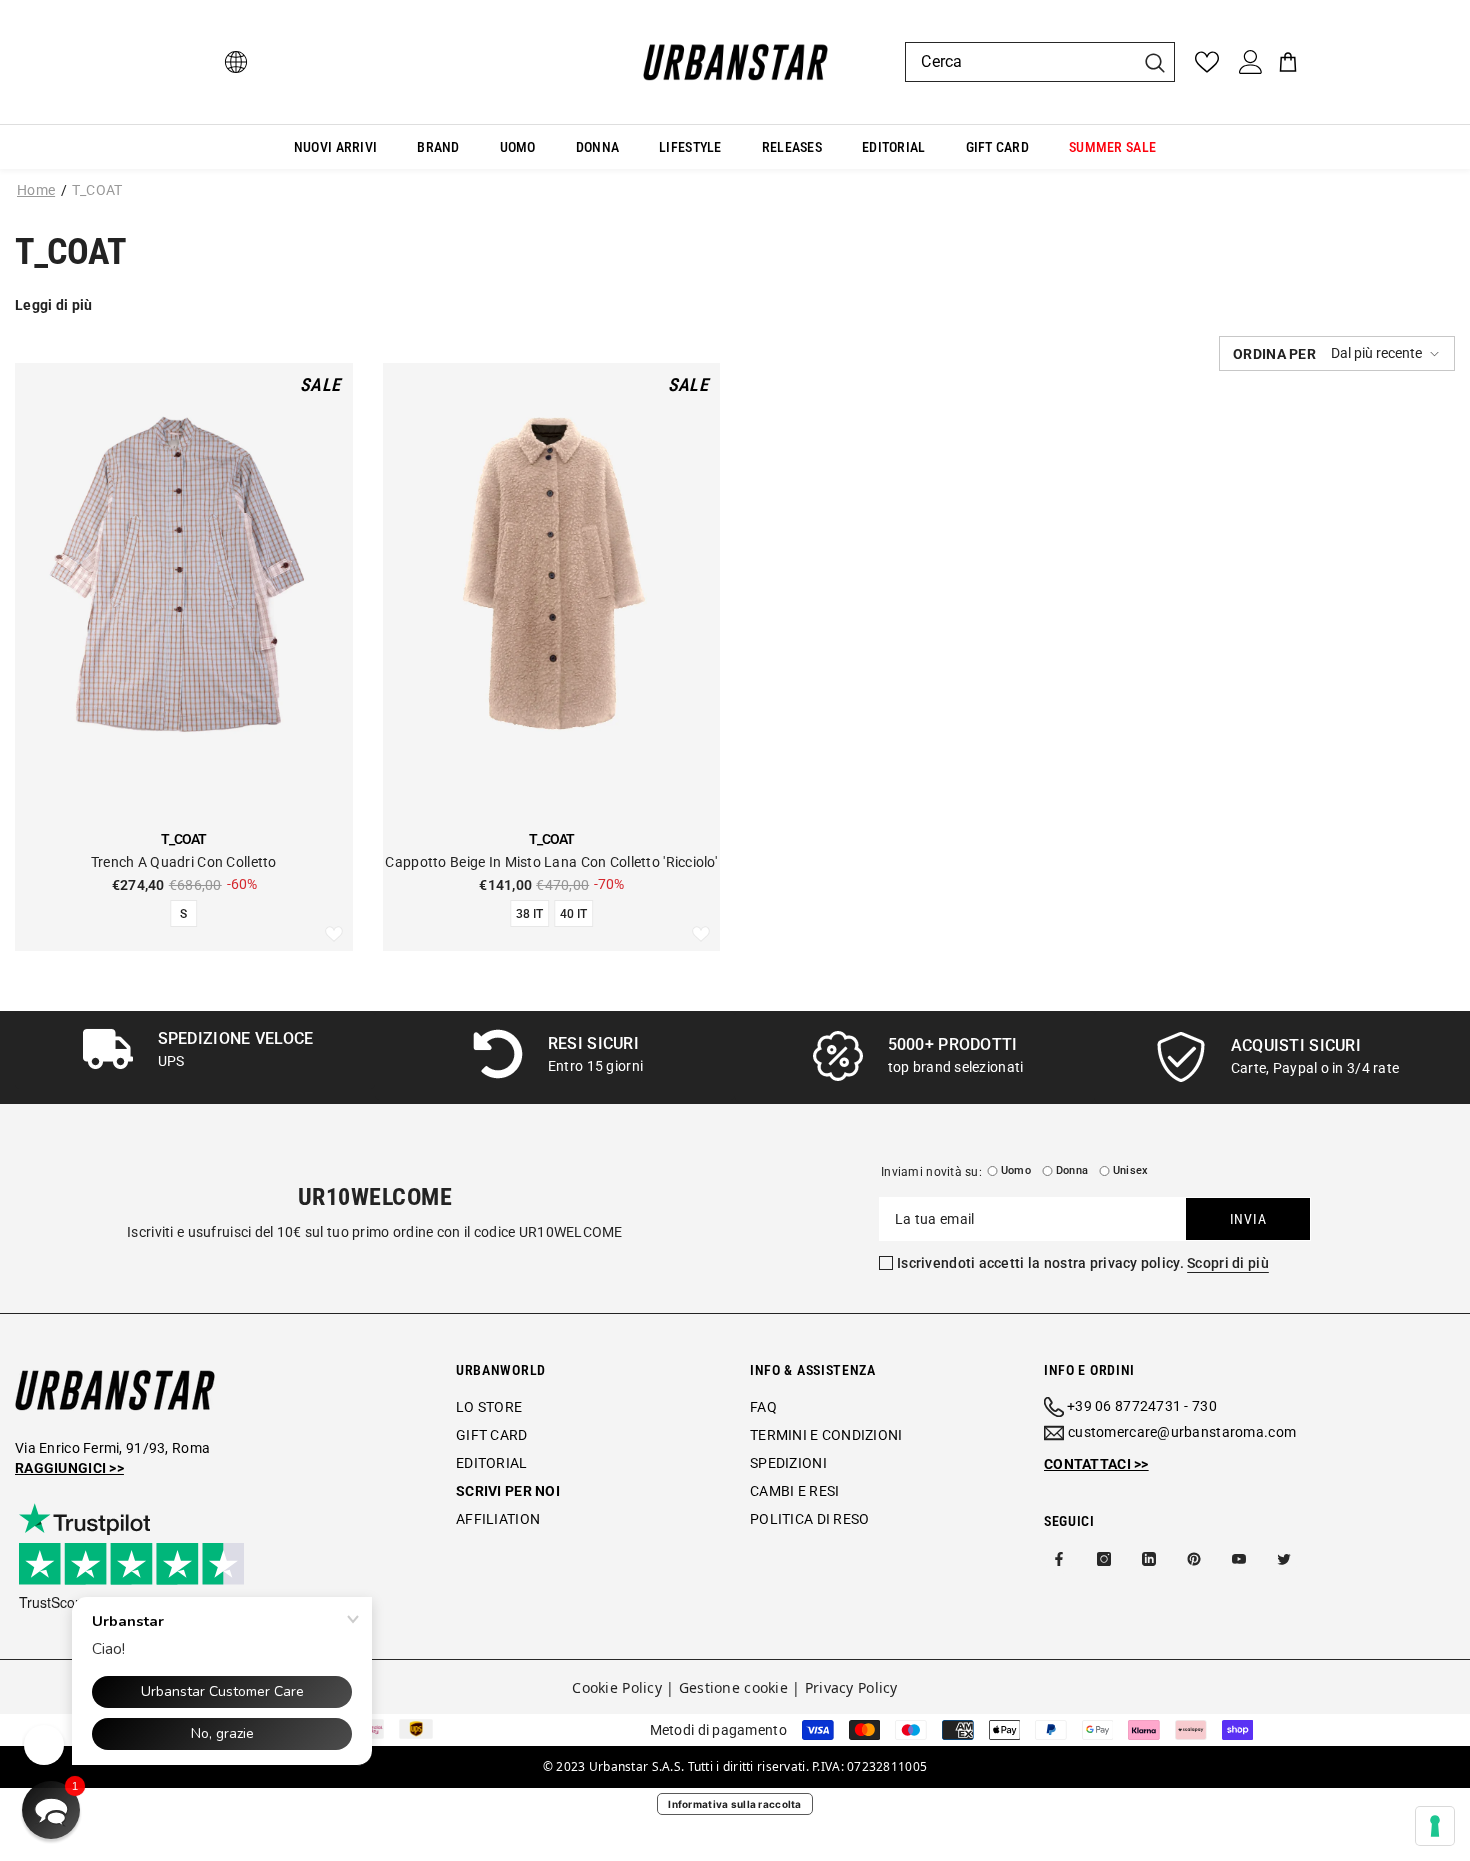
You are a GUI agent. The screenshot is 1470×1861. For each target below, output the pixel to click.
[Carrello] (1288, 62)
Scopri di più (1228, 1263)
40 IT (573, 914)
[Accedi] (1251, 62)
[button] (1337, 353)
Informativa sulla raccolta (734, 1804)
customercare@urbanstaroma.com (1182, 1432)
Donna (1072, 1170)
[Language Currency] (236, 62)
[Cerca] (1040, 62)
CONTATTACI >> (1096, 1464)
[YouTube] (1239, 1559)
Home (36, 190)
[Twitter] (1284, 1559)
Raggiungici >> (69, 1468)
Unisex (1130, 1170)
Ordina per (1274, 354)
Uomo (1016, 1170)
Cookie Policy (617, 1687)
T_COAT (97, 190)
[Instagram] (1104, 1559)
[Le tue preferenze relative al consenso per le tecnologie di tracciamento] (1435, 1826)
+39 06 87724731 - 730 (1142, 1406)
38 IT (529, 914)
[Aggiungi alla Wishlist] (334, 935)
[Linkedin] (1149, 1559)
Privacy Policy (851, 1687)
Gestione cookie (733, 1687)
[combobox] (1020, 62)
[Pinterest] (1194, 1559)
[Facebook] (1059, 1559)
